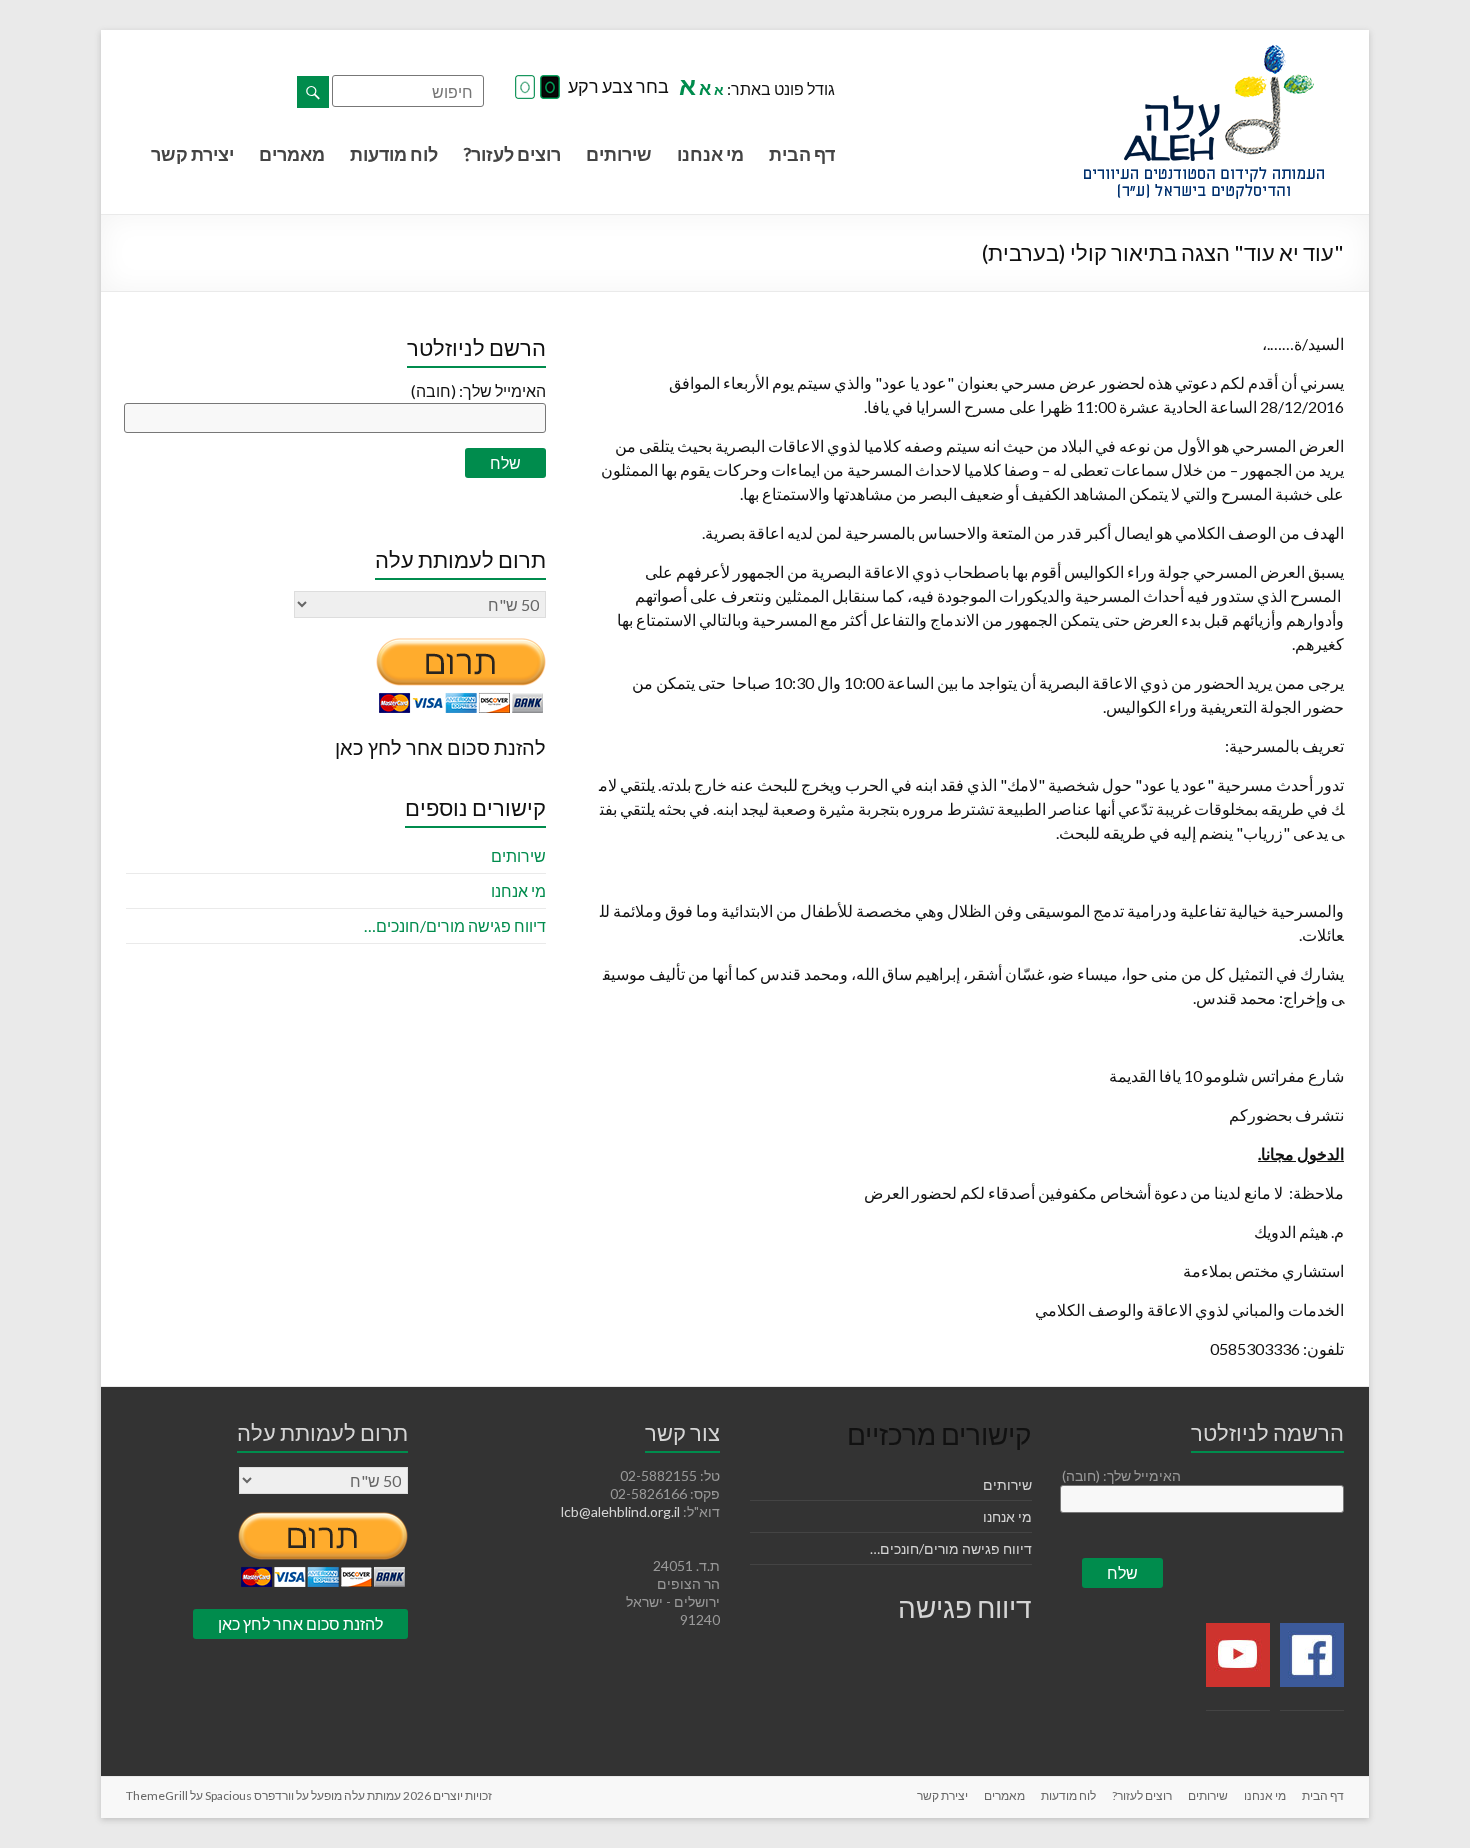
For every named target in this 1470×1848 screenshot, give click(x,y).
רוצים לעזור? (512, 154)
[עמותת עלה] (1204, 54)
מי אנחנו (710, 154)
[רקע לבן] (525, 88)
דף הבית (802, 154)
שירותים (619, 154)
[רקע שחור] (550, 88)
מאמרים (292, 154)
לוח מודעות (394, 154)
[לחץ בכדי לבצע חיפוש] (313, 92)
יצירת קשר (192, 154)
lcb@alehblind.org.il (622, 1511)
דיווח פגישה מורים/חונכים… (455, 925)
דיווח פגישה (965, 1607)
